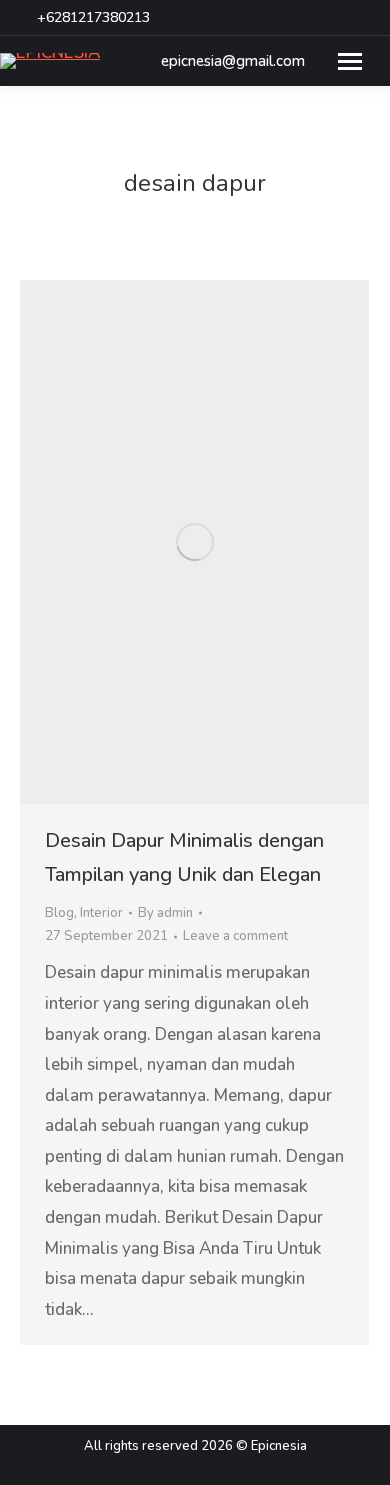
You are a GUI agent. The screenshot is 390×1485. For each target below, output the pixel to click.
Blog (59, 913)
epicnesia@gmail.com (233, 61)
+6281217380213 (93, 17)
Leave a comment (235, 936)
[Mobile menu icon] (350, 61)
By (165, 913)
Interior (101, 913)
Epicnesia (279, 1446)
